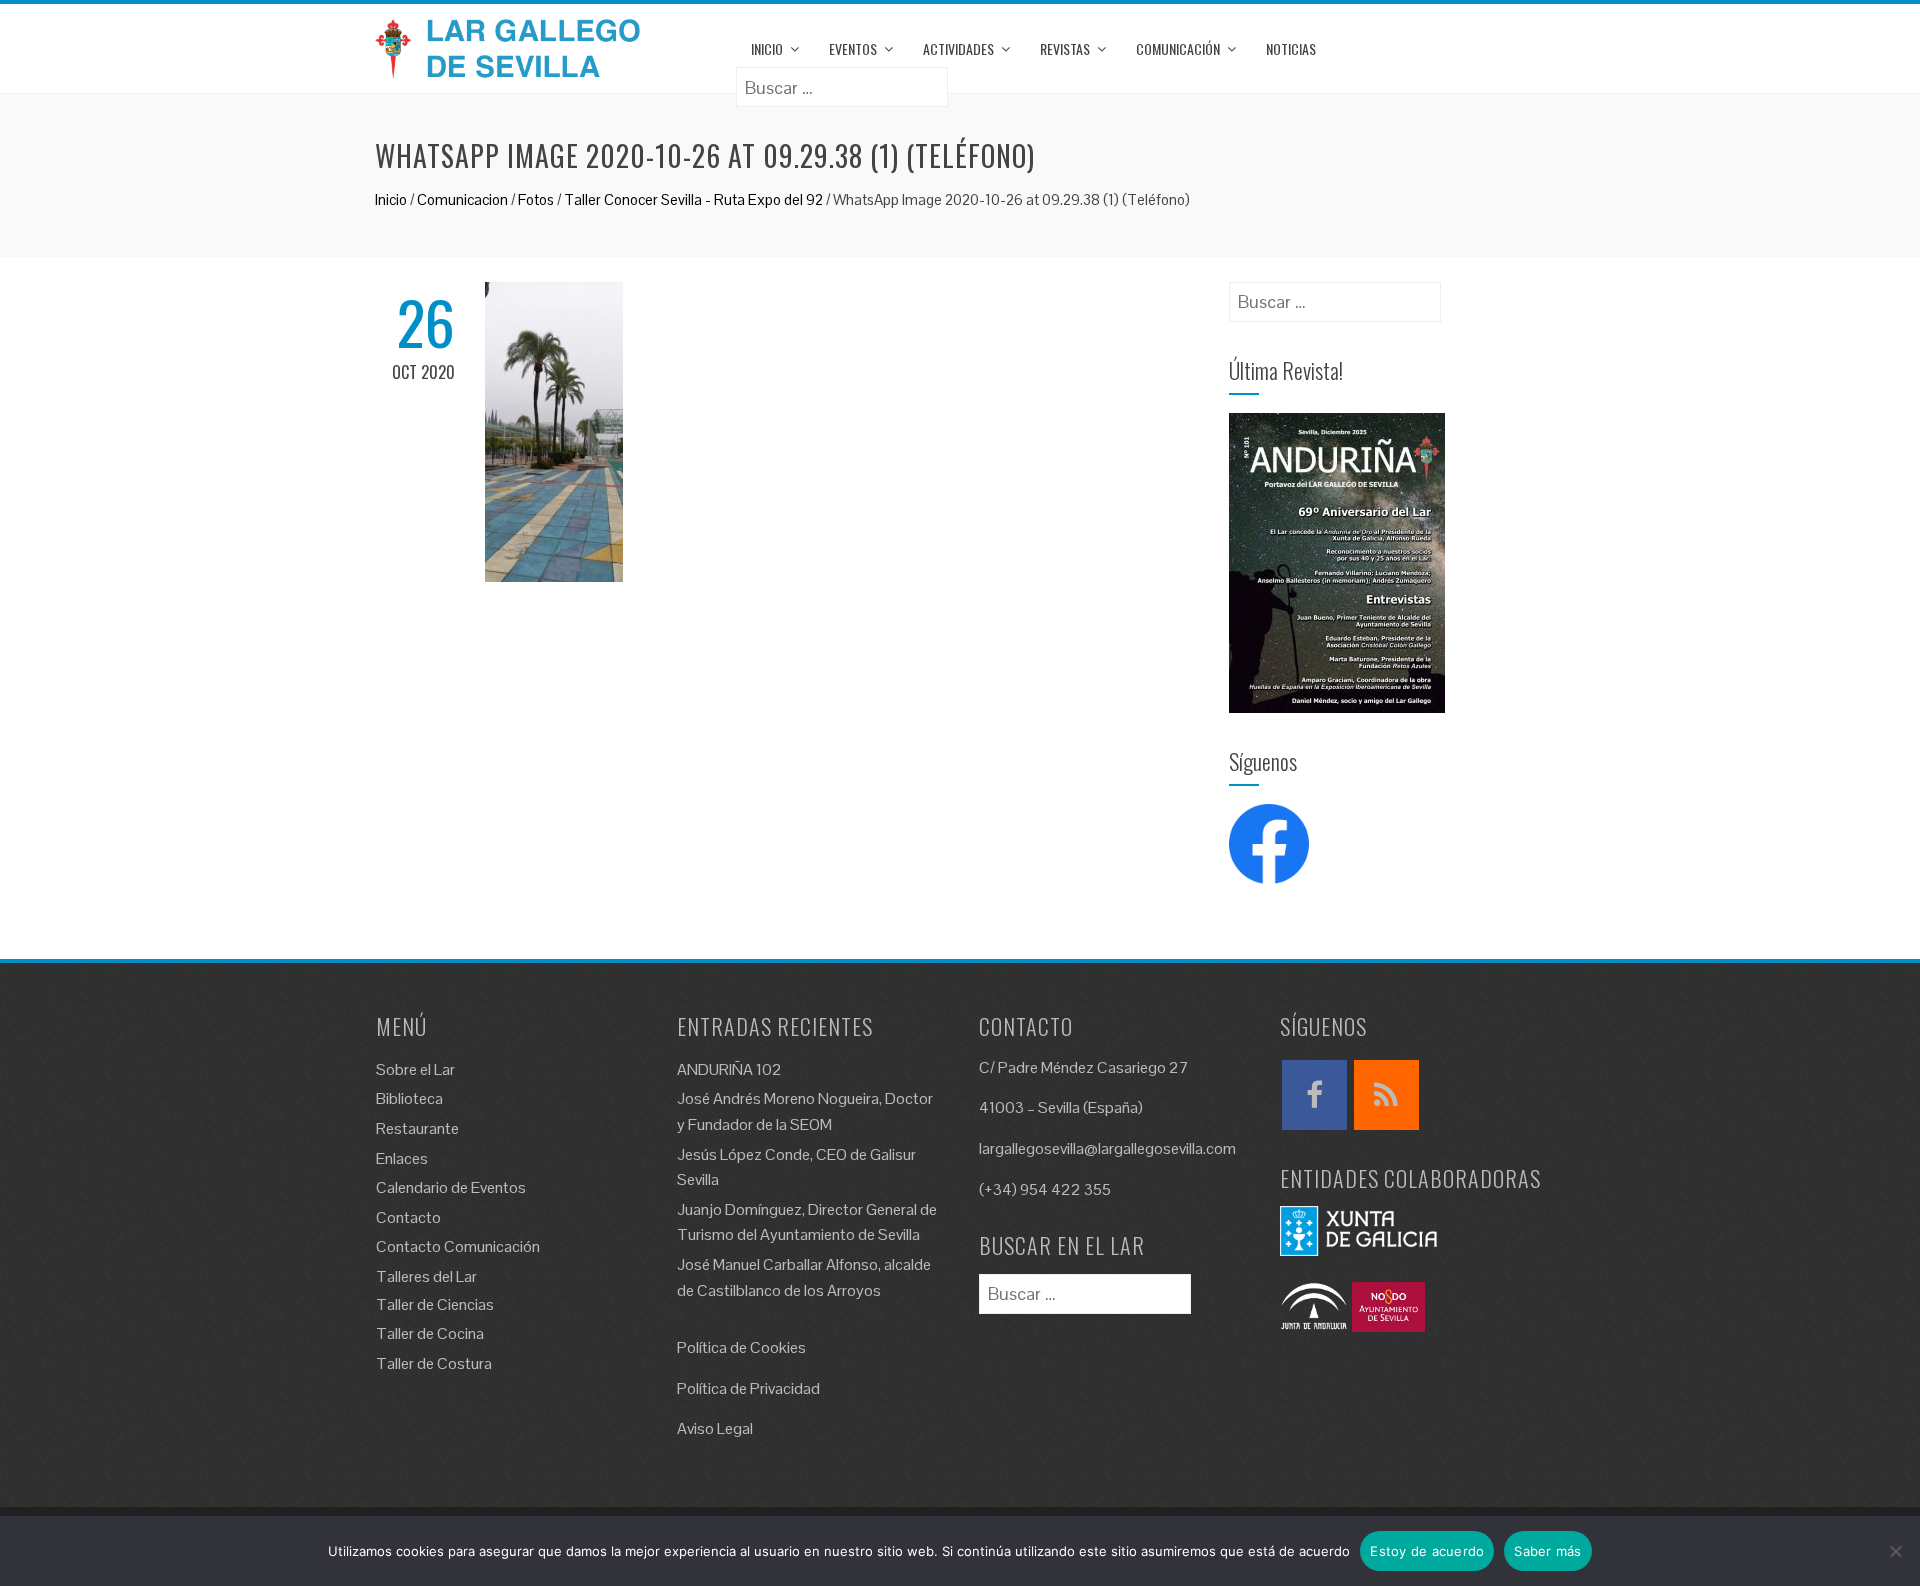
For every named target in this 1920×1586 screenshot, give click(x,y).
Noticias (1291, 48)
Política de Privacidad (748, 1388)
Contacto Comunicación (458, 1246)
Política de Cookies (741, 1347)
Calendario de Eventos (451, 1187)
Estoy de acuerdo (1427, 1551)
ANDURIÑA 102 (729, 1069)
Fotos (536, 199)
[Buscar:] (842, 80)
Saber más (1547, 1551)
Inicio (767, 48)
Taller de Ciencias (435, 1304)
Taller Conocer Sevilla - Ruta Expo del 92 (693, 199)
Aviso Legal (715, 1428)
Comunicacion (462, 199)
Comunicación (1178, 48)
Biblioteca (409, 1098)
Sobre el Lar (415, 1069)
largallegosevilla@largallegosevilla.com (1107, 1148)
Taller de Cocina (430, 1333)
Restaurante (417, 1128)
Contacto (408, 1217)
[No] (1895, 1551)
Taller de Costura (434, 1363)
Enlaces (402, 1158)
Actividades (958, 48)
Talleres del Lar (426, 1276)
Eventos (853, 48)
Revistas (1065, 48)
